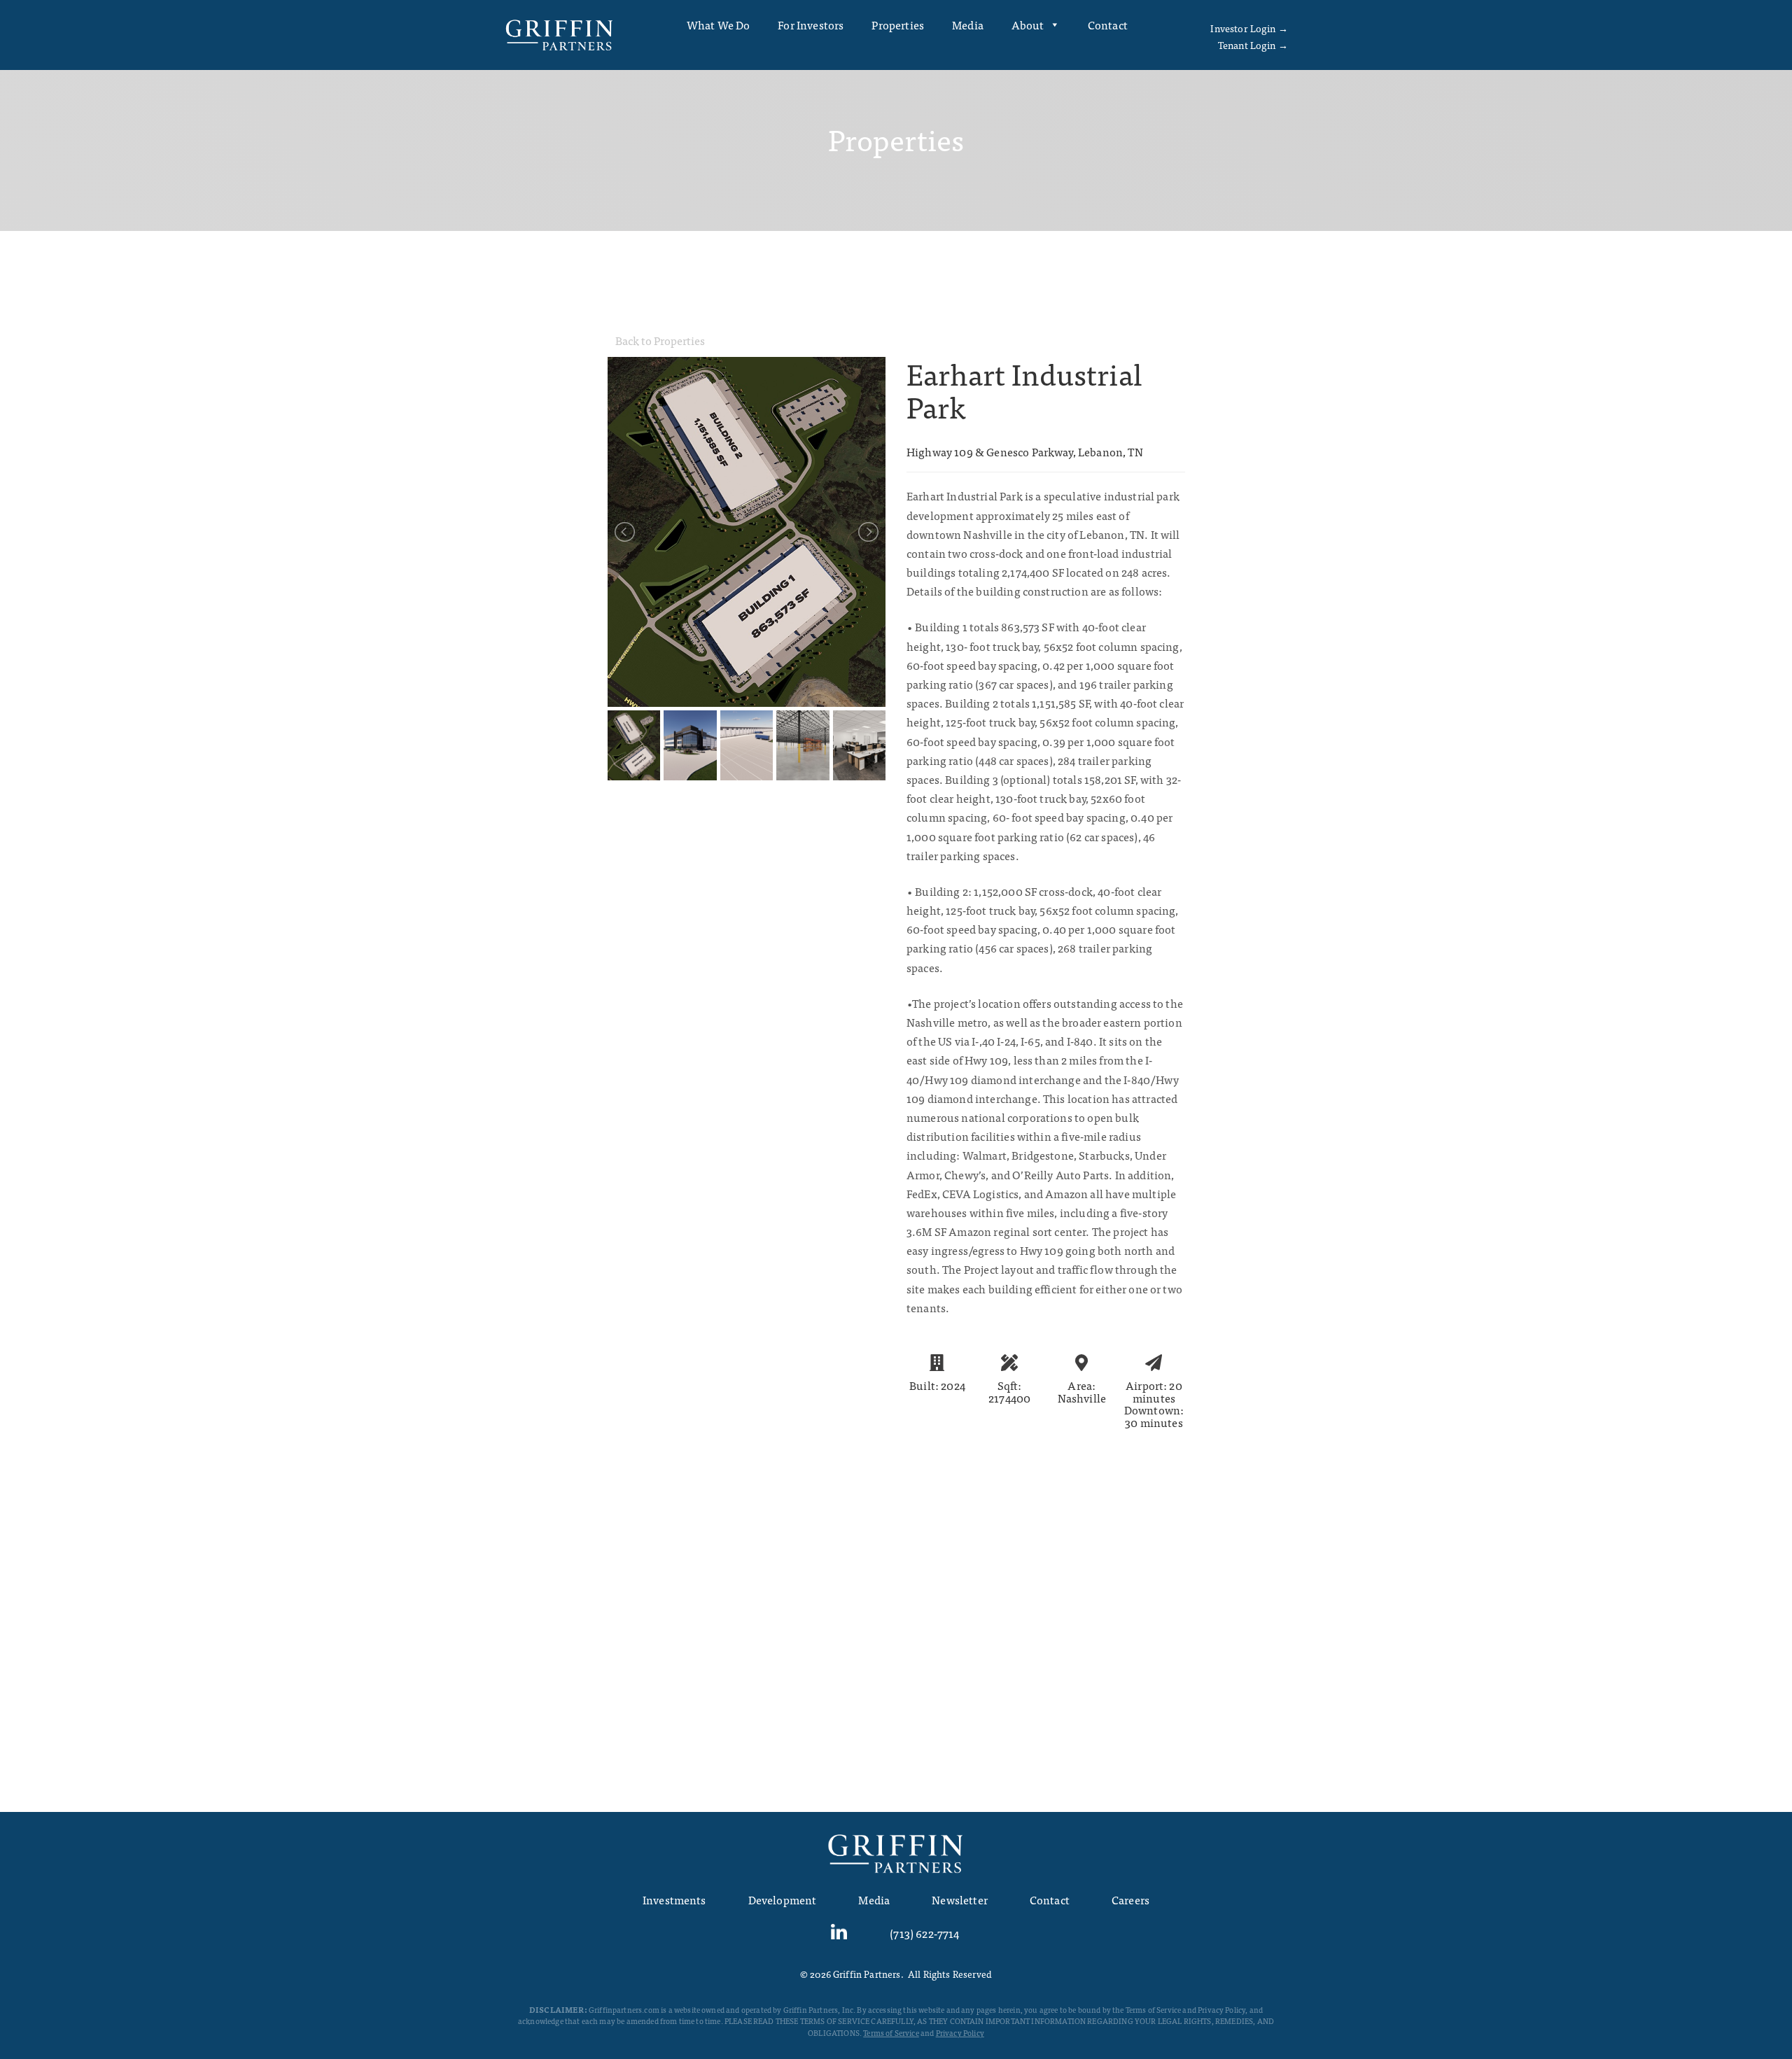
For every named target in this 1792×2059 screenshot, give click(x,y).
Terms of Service (891, 2032)
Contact (1108, 24)
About (1028, 24)
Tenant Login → (1253, 45)
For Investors (811, 24)
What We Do (719, 24)
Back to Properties (660, 340)
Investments (674, 1899)
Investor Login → (1249, 28)
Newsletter (960, 1899)
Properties (898, 24)
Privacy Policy (960, 2032)
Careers (1130, 1899)
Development (783, 1899)
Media (968, 24)
